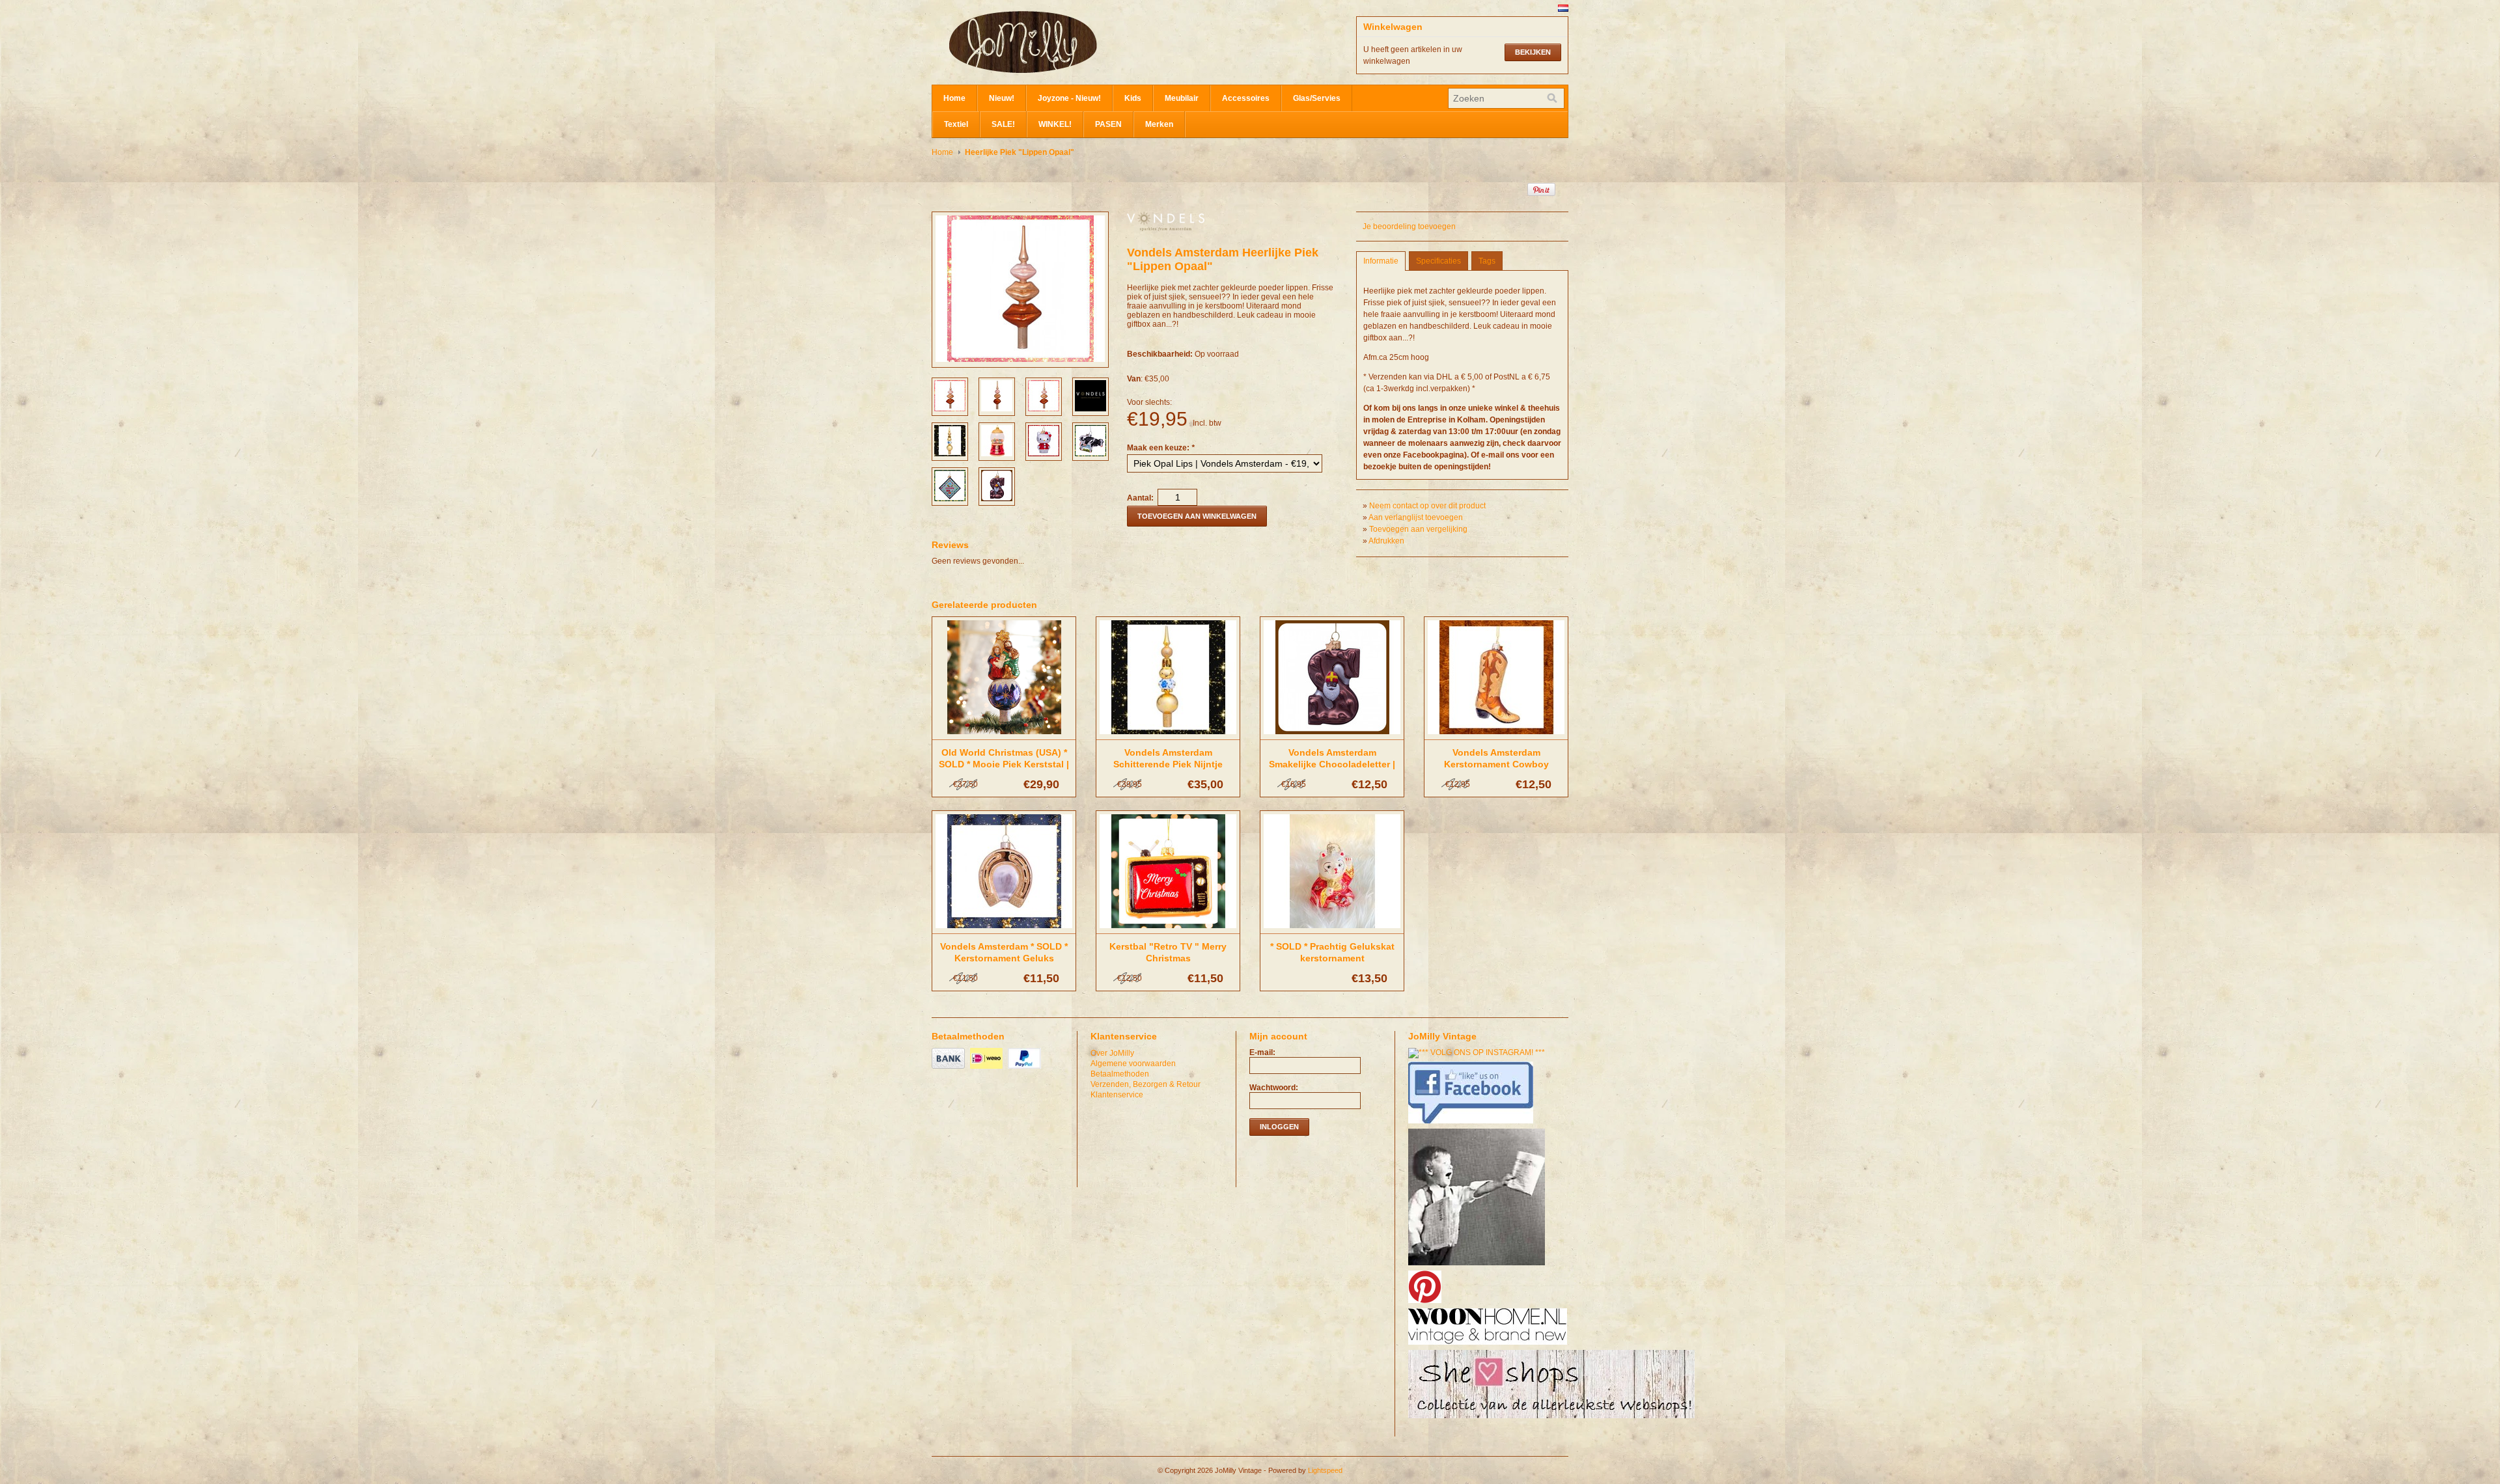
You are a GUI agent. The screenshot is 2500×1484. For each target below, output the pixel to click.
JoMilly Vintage (1062, 42)
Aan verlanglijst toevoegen (1416, 517)
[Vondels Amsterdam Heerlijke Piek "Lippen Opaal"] (950, 409)
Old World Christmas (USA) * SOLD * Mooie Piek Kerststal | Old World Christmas (1004, 764)
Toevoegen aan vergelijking (1418, 529)
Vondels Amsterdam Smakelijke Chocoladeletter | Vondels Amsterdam (1332, 764)
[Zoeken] (1552, 98)
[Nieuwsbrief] (1478, 1266)
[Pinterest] (1426, 1304)
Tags (1487, 261)
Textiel (956, 124)
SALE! (1003, 124)
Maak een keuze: (1161, 448)
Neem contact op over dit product (1427, 506)
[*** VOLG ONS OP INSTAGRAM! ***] (1478, 1052)
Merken (1159, 124)
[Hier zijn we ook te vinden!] (1489, 1345)
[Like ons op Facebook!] (1472, 1124)
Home (954, 98)
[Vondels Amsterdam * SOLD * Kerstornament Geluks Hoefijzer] (1004, 929)
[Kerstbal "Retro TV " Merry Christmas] (1168, 929)
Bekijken (1533, 52)
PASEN (1108, 124)
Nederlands (1563, 8)
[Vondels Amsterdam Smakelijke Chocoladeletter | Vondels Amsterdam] (1332, 735)
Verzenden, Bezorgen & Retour (1146, 1084)
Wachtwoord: (1274, 1088)
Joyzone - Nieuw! (1069, 98)
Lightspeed (1325, 1470)
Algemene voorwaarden (1133, 1064)
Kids (1133, 98)
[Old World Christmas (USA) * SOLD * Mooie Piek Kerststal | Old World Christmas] (1004, 735)
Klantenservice (1117, 1095)
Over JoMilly (1112, 1053)
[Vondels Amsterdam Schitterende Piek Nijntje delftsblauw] (1168, 735)
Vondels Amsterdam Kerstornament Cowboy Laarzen (1496, 764)
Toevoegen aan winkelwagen (1197, 516)
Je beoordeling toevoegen (1409, 227)
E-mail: (1262, 1052)
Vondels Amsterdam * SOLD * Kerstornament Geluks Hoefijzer (1004, 958)
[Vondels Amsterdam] (1166, 228)
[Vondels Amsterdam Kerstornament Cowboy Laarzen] (1496, 735)
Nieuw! (1002, 98)
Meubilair (1182, 98)
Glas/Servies (1317, 98)
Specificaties (1438, 261)
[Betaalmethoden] (950, 1069)
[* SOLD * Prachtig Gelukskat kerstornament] (1332, 929)
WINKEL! (1055, 124)
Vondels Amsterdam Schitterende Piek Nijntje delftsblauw (1168, 764)
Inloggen (1279, 1127)
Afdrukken (1386, 541)
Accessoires (1246, 98)
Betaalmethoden (1120, 1074)
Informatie (1381, 261)
